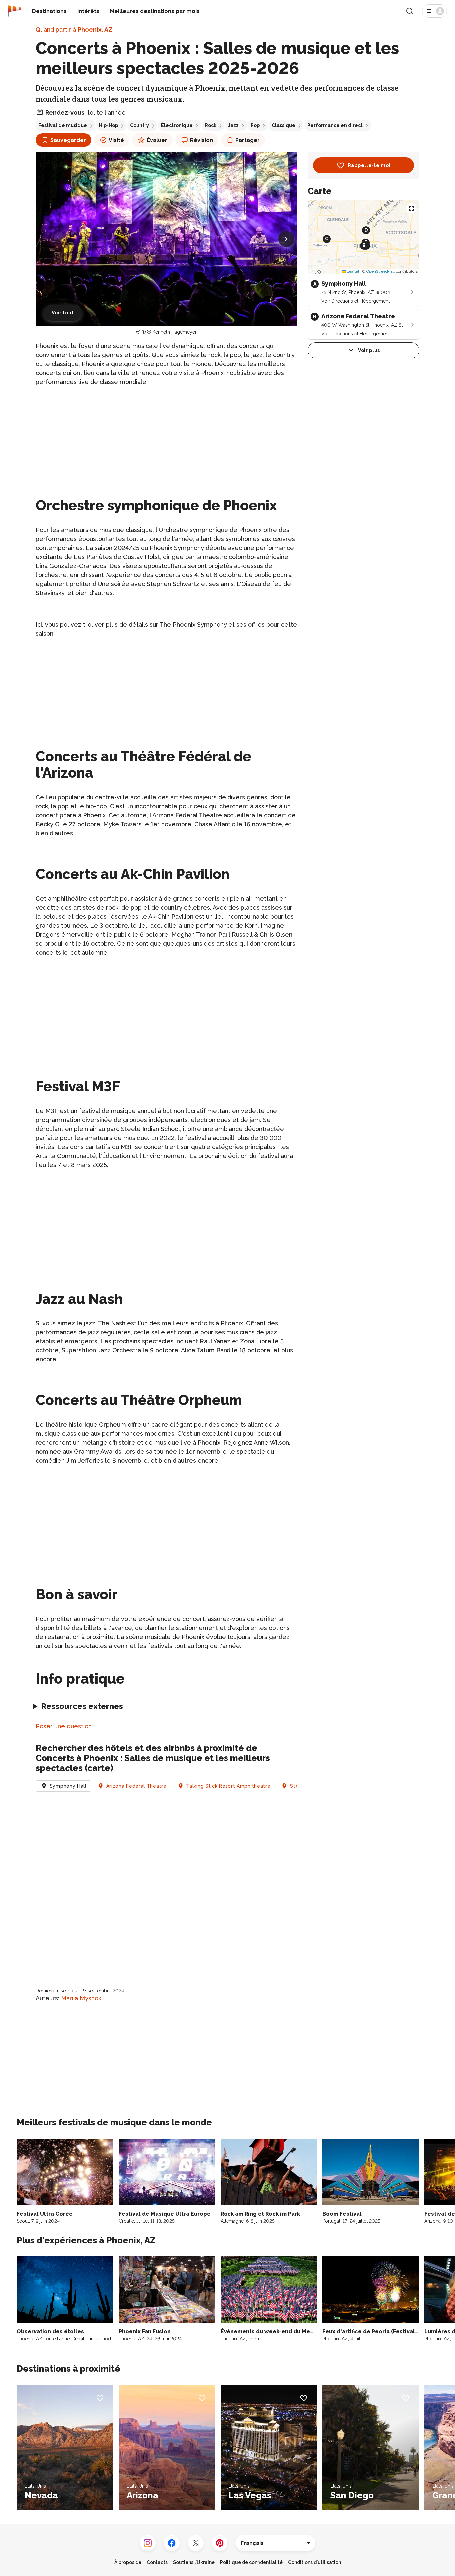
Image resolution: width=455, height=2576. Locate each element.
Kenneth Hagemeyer (174, 332)
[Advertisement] (166, 439)
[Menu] (435, 11)
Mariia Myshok (81, 1998)
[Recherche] (410, 11)
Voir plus (369, 350)
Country (139, 125)
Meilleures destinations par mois (155, 11)
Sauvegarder (68, 140)
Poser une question (64, 1726)
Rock (210, 125)
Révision (201, 140)
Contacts (157, 2562)
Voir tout (63, 313)
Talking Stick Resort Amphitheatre (228, 1786)
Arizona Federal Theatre (136, 1786)
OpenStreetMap (381, 271)
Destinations (49, 11)
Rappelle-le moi (369, 165)
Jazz (233, 125)
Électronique (177, 125)
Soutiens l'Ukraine (194, 2562)
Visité (116, 140)
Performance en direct (335, 125)
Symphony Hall (68, 1786)
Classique (284, 125)
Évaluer (157, 140)
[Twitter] (196, 2543)
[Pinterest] (220, 2543)
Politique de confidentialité (251, 2562)
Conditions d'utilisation (315, 2562)
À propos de (128, 2562)
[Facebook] (172, 2543)
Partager (248, 140)
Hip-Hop (108, 125)
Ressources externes (82, 1706)
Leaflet (353, 271)
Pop (255, 125)
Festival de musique (63, 125)
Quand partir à (74, 29)
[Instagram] (148, 2543)
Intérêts (88, 11)
